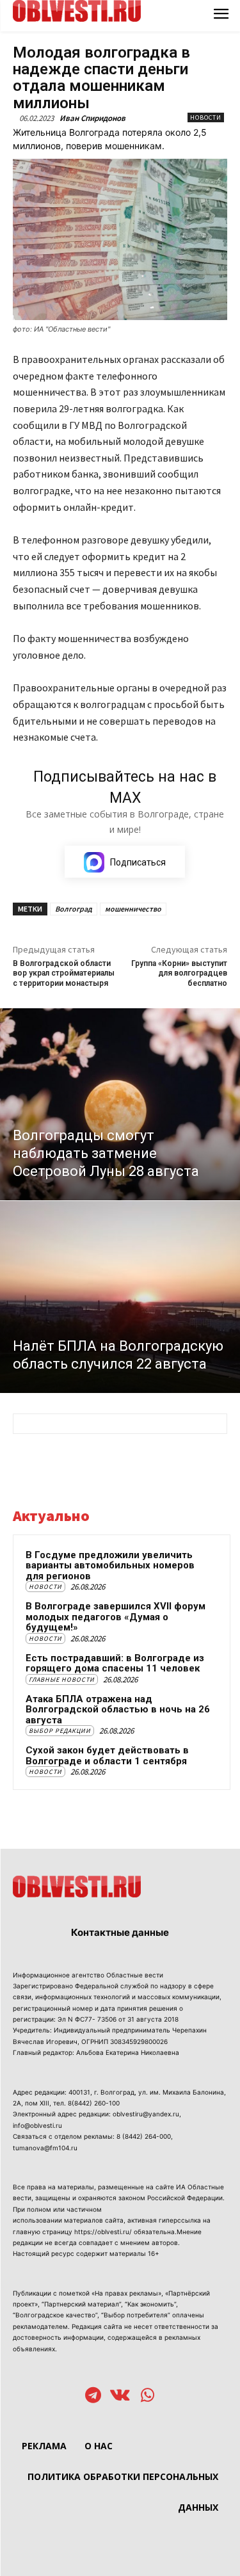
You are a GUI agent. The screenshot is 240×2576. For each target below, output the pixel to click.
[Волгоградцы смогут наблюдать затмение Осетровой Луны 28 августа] (120, 1104)
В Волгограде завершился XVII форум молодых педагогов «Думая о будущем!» (116, 1617)
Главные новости (62, 1679)
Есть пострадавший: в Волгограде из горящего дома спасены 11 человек (115, 1663)
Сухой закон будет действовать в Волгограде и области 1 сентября (107, 1756)
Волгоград (74, 909)
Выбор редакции (60, 1731)
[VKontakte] (120, 2396)
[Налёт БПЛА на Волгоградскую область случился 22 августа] (120, 1297)
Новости (206, 117)
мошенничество (133, 909)
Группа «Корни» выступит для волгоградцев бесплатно (179, 973)
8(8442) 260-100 (94, 2103)
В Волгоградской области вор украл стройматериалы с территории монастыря (64, 973)
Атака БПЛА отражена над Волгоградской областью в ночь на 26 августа (118, 1710)
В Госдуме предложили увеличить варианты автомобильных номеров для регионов (110, 1566)
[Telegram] (93, 2396)
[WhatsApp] (148, 2396)
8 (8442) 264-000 (144, 2136)
